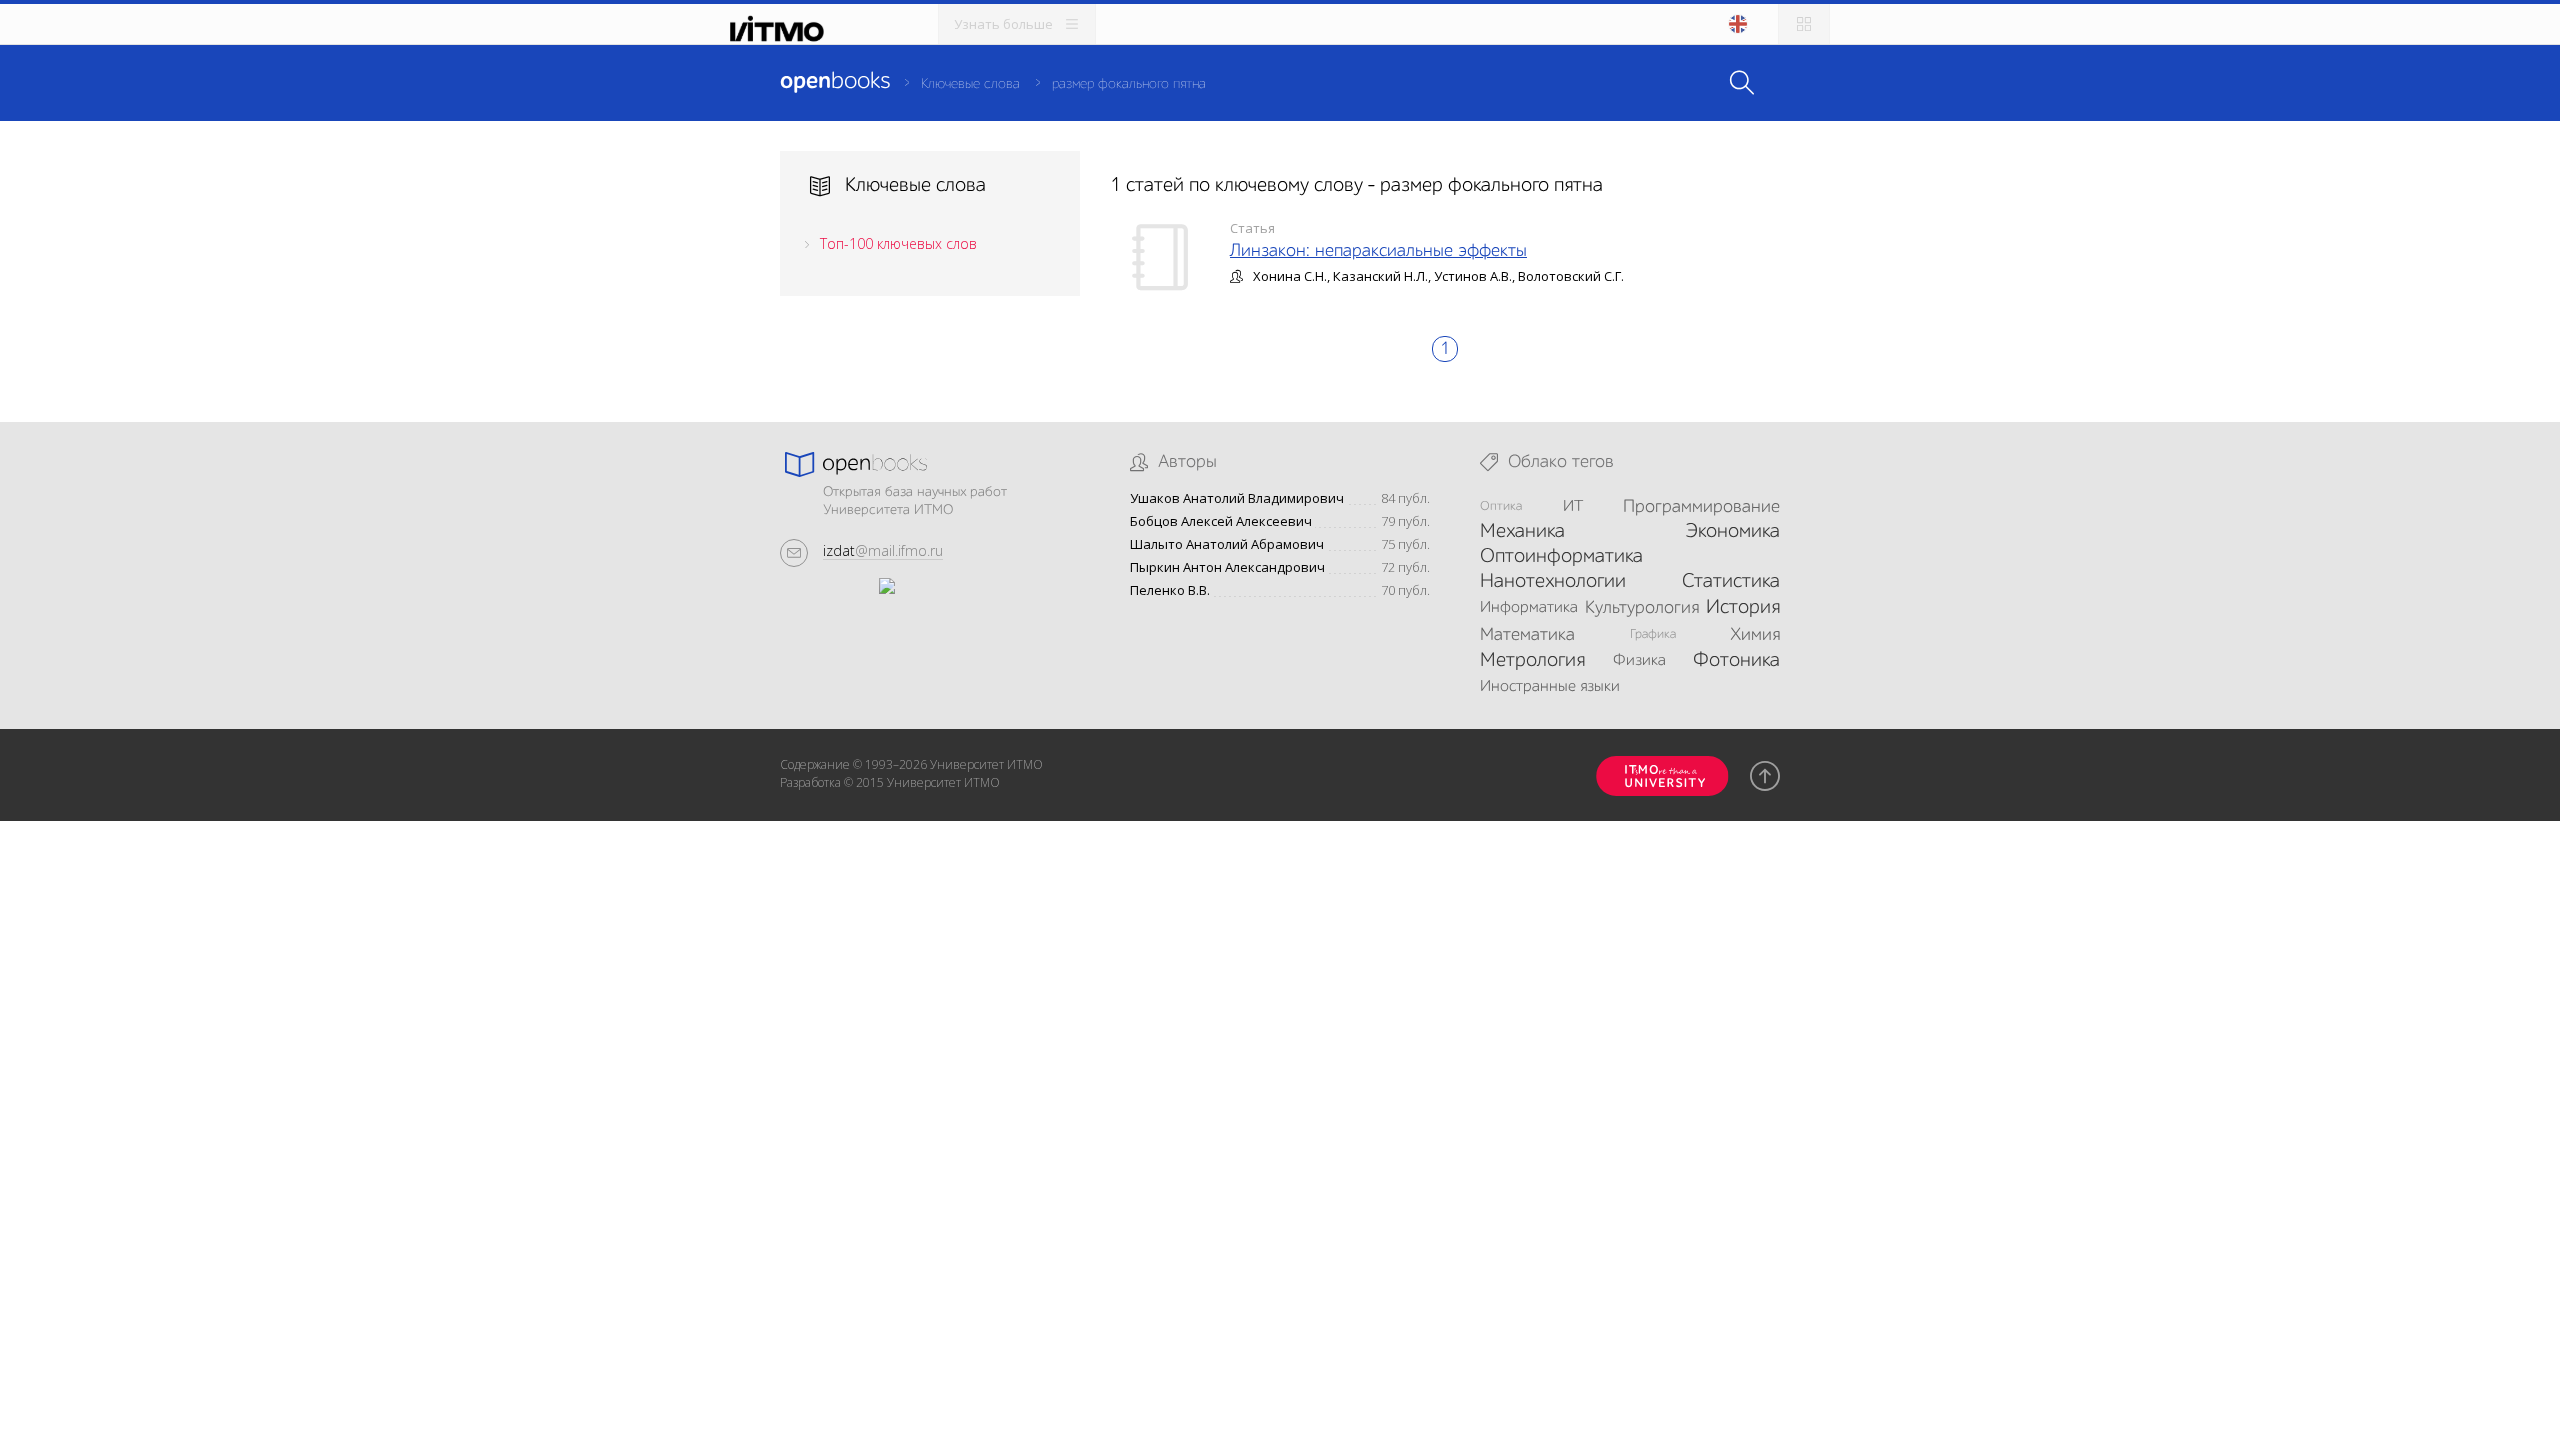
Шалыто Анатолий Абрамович (1227, 544)
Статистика (1731, 582)
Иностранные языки (1550, 687)
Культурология (1642, 608)
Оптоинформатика (1561, 557)
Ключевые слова (970, 84)
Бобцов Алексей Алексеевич (1221, 521)
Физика (1639, 661)
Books (835, 82)
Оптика (1501, 506)
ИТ (1573, 507)
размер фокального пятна (1129, 84)
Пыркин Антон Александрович (1227, 567)
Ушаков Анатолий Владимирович (1237, 498)
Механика (1522, 532)
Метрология (1532, 661)
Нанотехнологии (1553, 582)
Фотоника (1736, 661)
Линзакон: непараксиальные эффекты (1378, 251)
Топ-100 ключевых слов (898, 243)
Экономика (1732, 532)
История (1743, 608)
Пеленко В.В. (1170, 590)
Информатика (1529, 608)
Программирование (1701, 507)
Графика (1653, 634)
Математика (1527, 635)
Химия (1755, 635)
